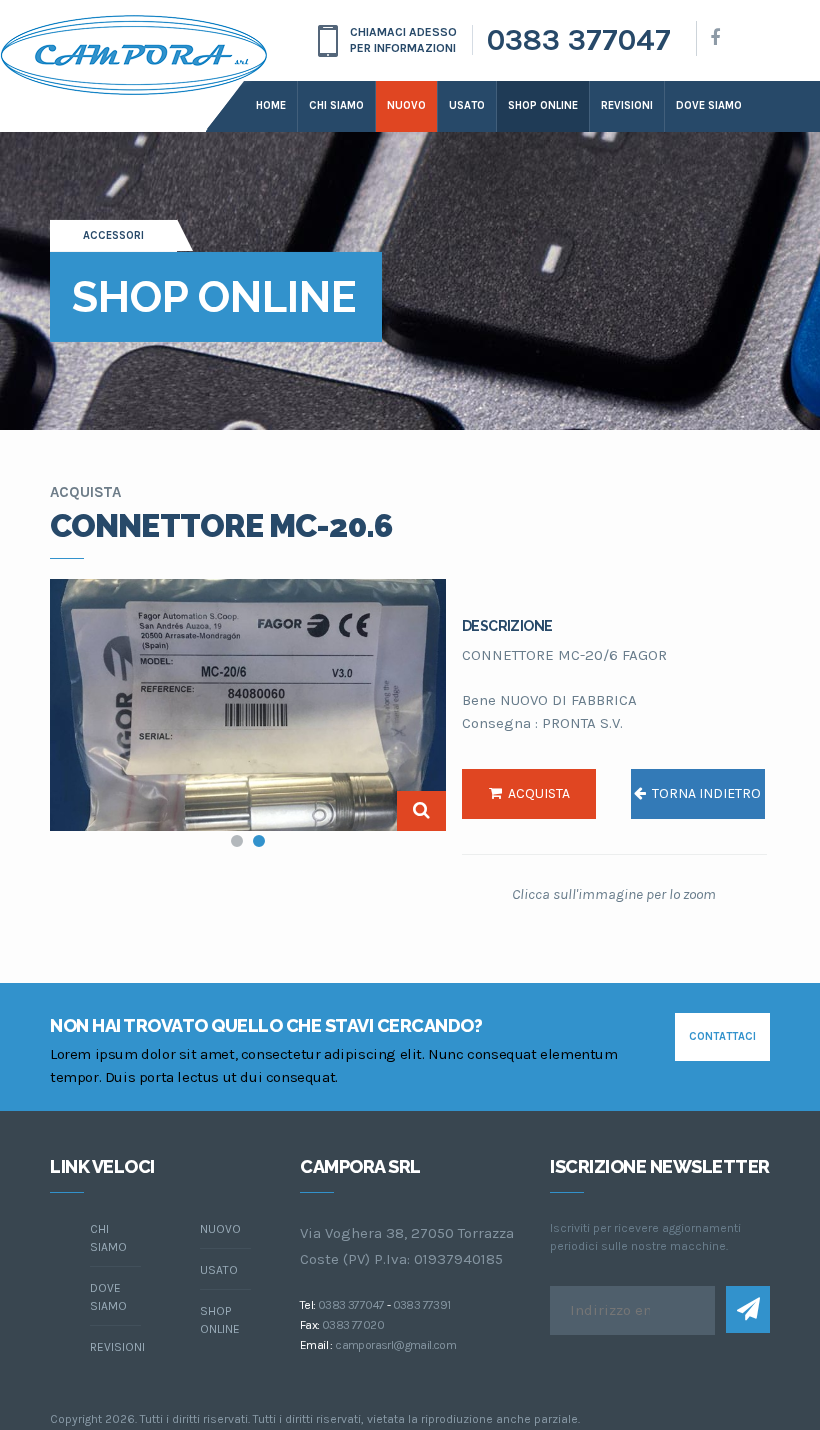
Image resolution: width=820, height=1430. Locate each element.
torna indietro (703, 793)
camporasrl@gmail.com (395, 1345)
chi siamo (108, 1238)
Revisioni (627, 105)
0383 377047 (579, 40)
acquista (536, 793)
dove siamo (709, 105)
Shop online (543, 105)
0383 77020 (353, 1325)
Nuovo (406, 105)
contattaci (722, 1036)
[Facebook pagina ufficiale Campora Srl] (715, 38)
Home (271, 105)
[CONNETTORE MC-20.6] (248, 705)
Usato (467, 105)
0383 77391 (422, 1305)
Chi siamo (336, 105)
